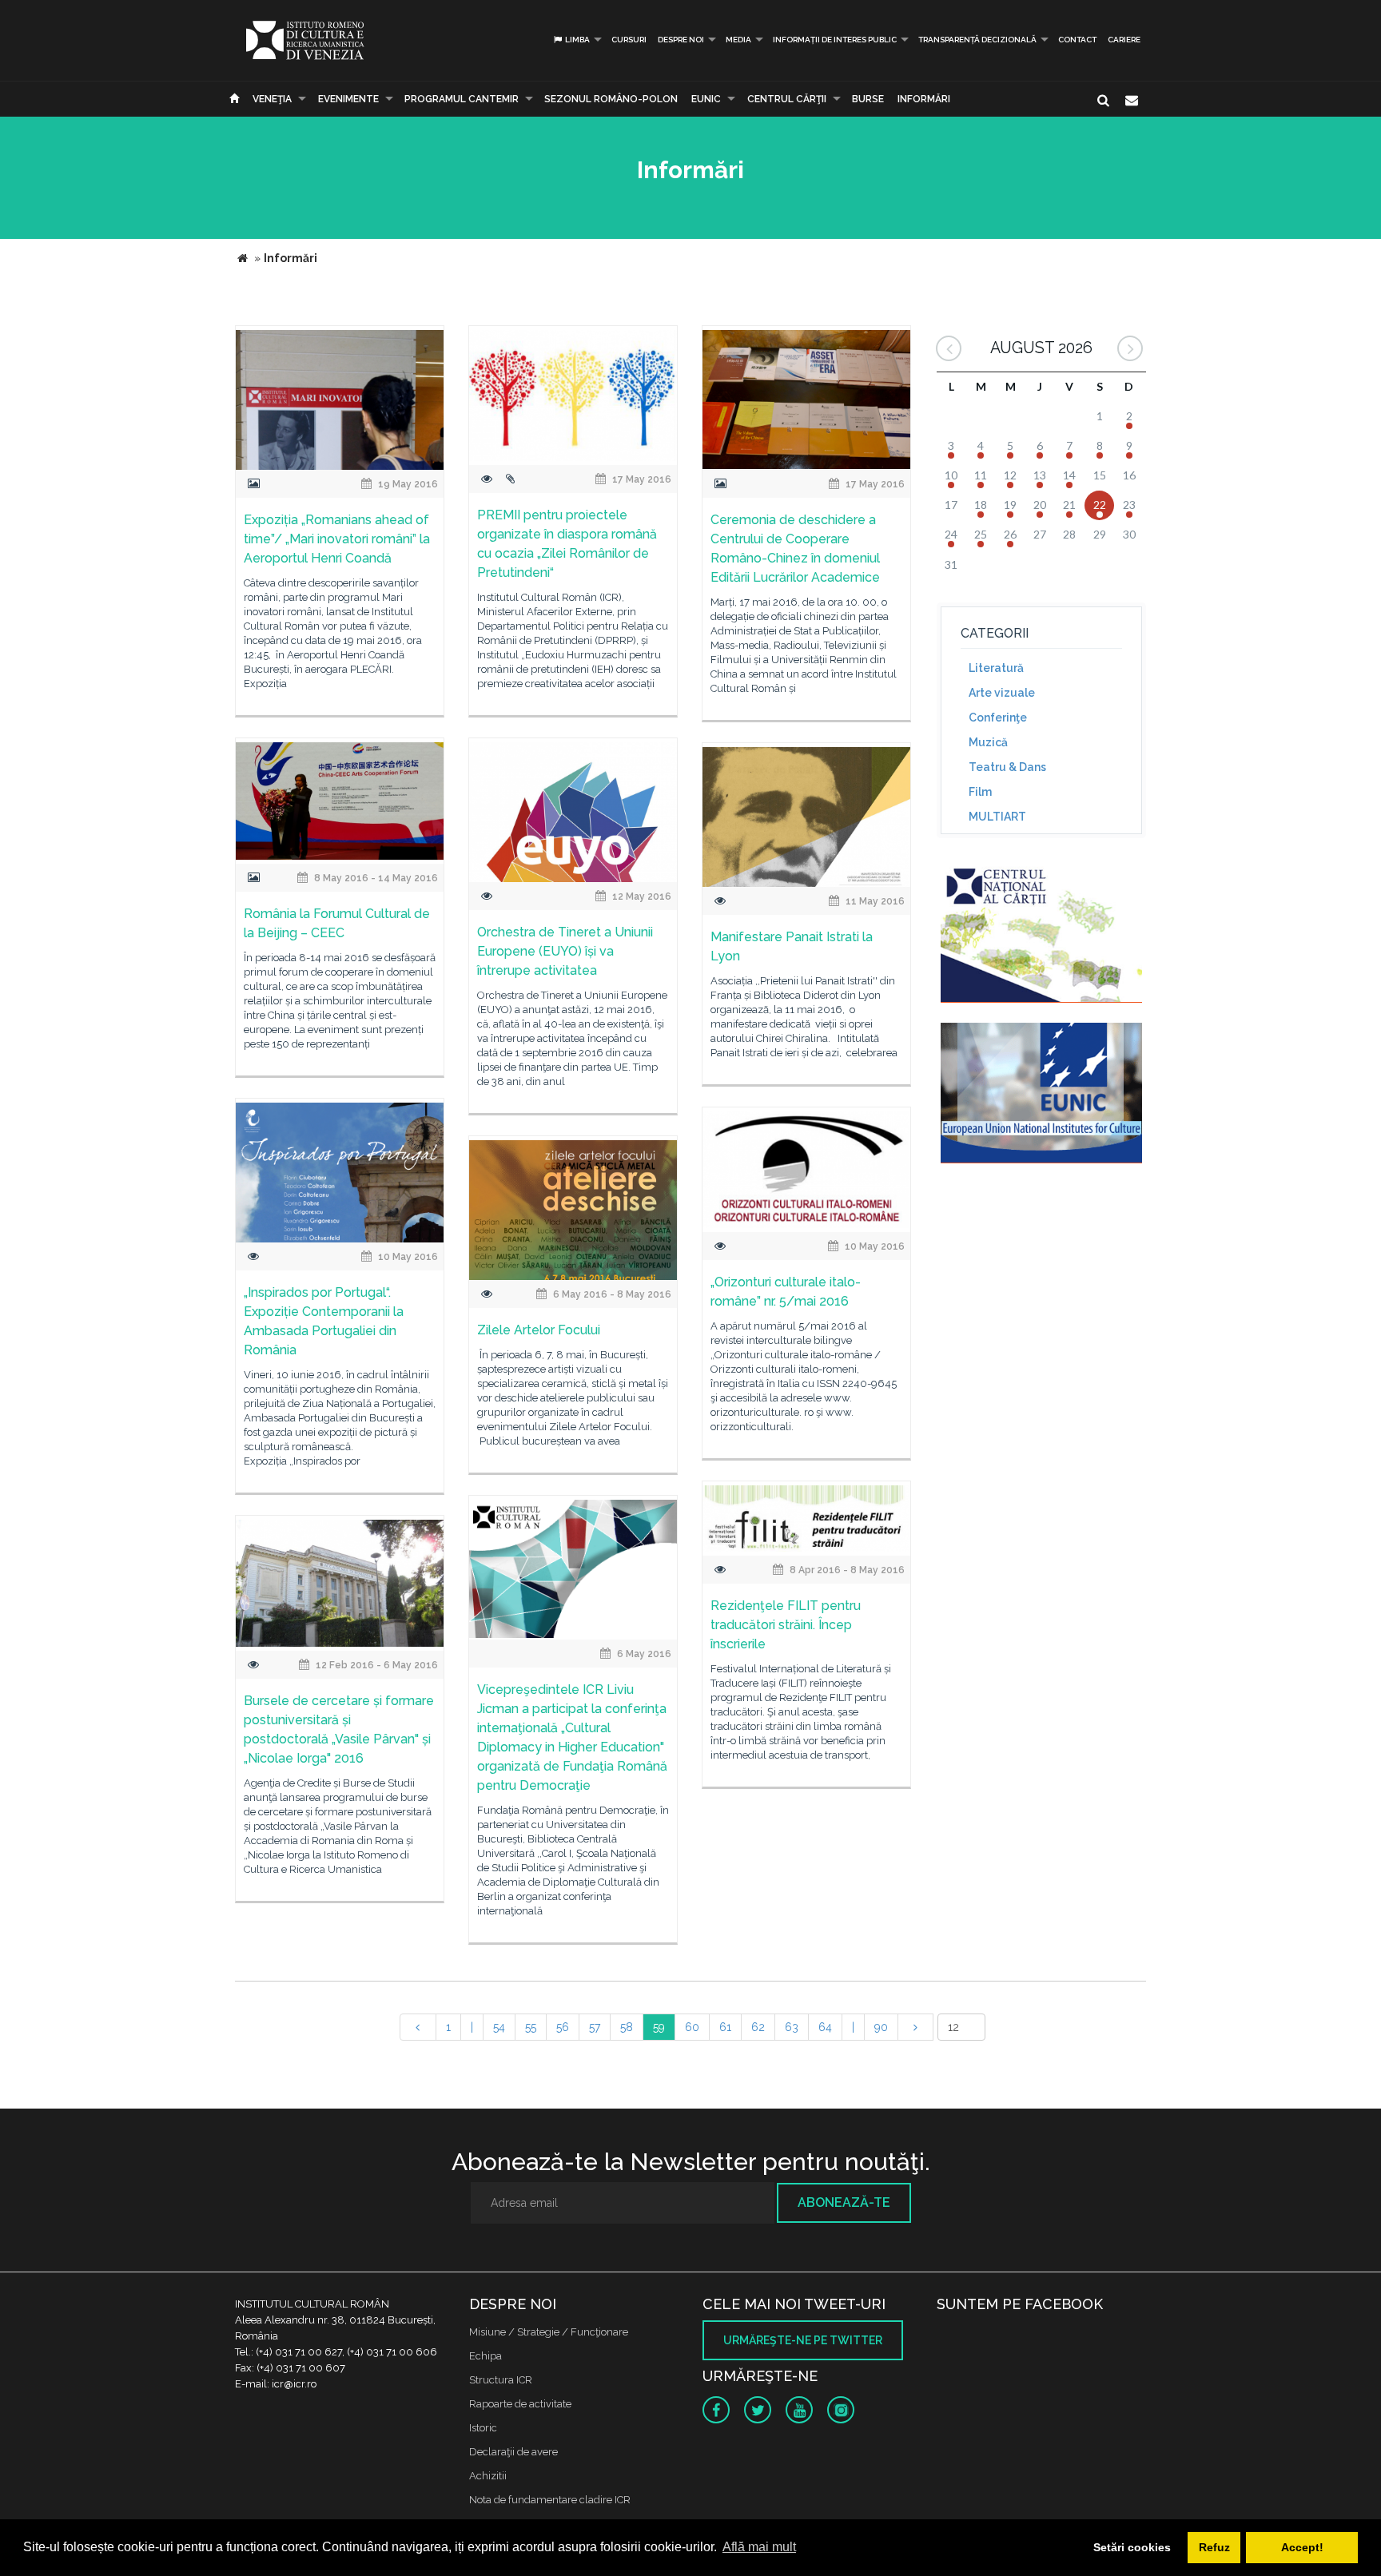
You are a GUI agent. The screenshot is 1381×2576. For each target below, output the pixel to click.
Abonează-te (844, 2202)
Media (738, 40)
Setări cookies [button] (1132, 2547)
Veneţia (272, 99)
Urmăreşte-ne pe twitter (803, 2340)
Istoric (483, 2428)
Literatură (996, 668)
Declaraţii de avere (513, 2452)
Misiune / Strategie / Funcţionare (549, 2332)
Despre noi (681, 40)
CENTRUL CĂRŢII (787, 99)
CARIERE (1124, 40)
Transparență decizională (977, 40)
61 (725, 2027)
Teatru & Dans (1007, 767)
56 (563, 2027)
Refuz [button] (1214, 2547)
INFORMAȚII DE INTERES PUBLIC (835, 40)
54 (499, 2027)
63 (792, 2027)
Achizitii (488, 2476)
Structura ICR (501, 2380)
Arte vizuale (1002, 693)
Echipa (486, 2356)
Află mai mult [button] (759, 2547)
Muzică (988, 742)
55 (531, 2027)
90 (881, 2027)
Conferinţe (998, 718)
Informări (924, 99)
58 (627, 2027)
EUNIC (706, 99)
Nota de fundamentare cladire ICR (550, 2500)
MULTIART (997, 817)
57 (595, 2027)
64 (825, 2027)
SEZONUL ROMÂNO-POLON (611, 99)
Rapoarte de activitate (520, 2404)
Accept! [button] (1302, 2547)
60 (692, 2027)
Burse (868, 99)
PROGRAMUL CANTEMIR (462, 99)
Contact (1077, 40)
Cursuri (629, 40)
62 (758, 2027)
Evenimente (348, 99)
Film (980, 792)
